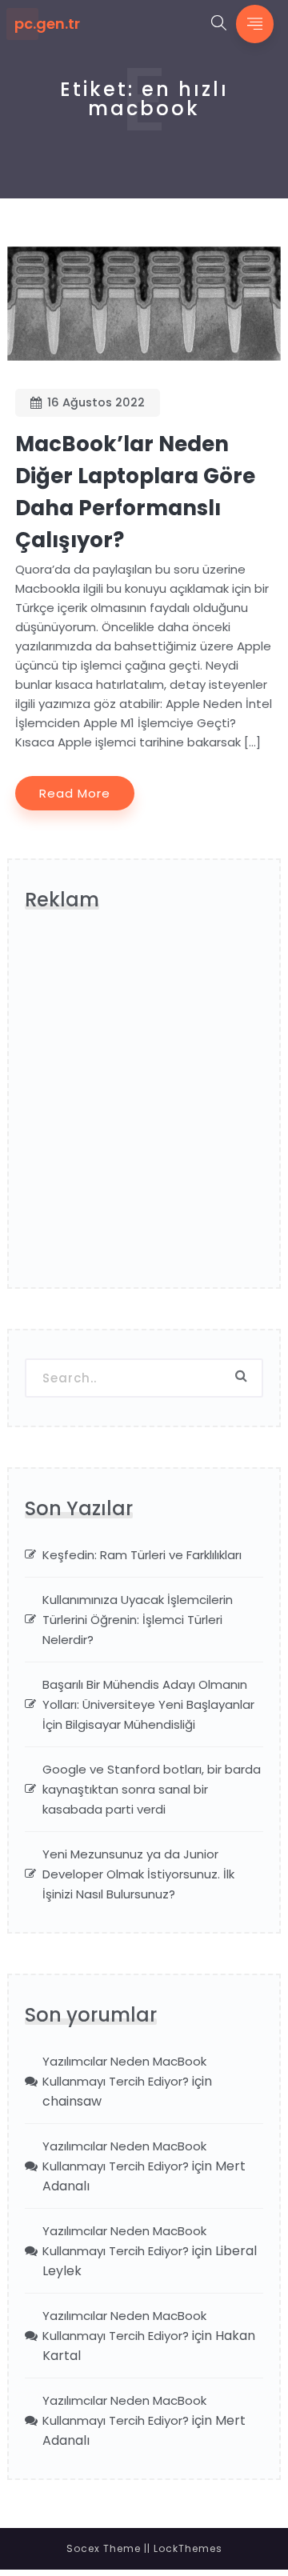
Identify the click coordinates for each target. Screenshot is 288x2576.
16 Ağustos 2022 (96, 402)
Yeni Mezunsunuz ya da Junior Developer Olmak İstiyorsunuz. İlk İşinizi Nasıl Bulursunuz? (138, 1874)
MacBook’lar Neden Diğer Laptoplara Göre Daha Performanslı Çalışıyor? (135, 492)
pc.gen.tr (47, 24)
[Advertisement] (144, 1106)
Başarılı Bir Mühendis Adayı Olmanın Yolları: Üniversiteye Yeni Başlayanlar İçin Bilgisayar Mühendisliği (148, 1704)
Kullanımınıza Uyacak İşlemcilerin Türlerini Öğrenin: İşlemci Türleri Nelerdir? (138, 1620)
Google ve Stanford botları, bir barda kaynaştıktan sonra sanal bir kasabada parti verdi (152, 1789)
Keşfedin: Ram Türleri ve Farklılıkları (142, 1555)
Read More (75, 793)
